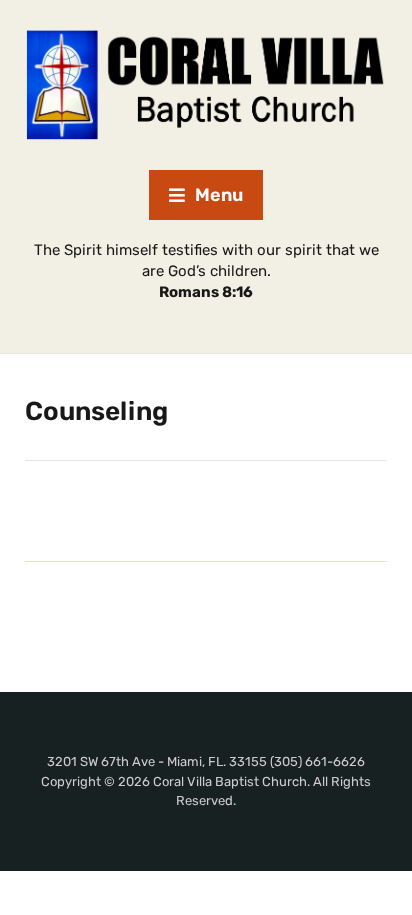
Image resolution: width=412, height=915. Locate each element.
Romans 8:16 (206, 292)
